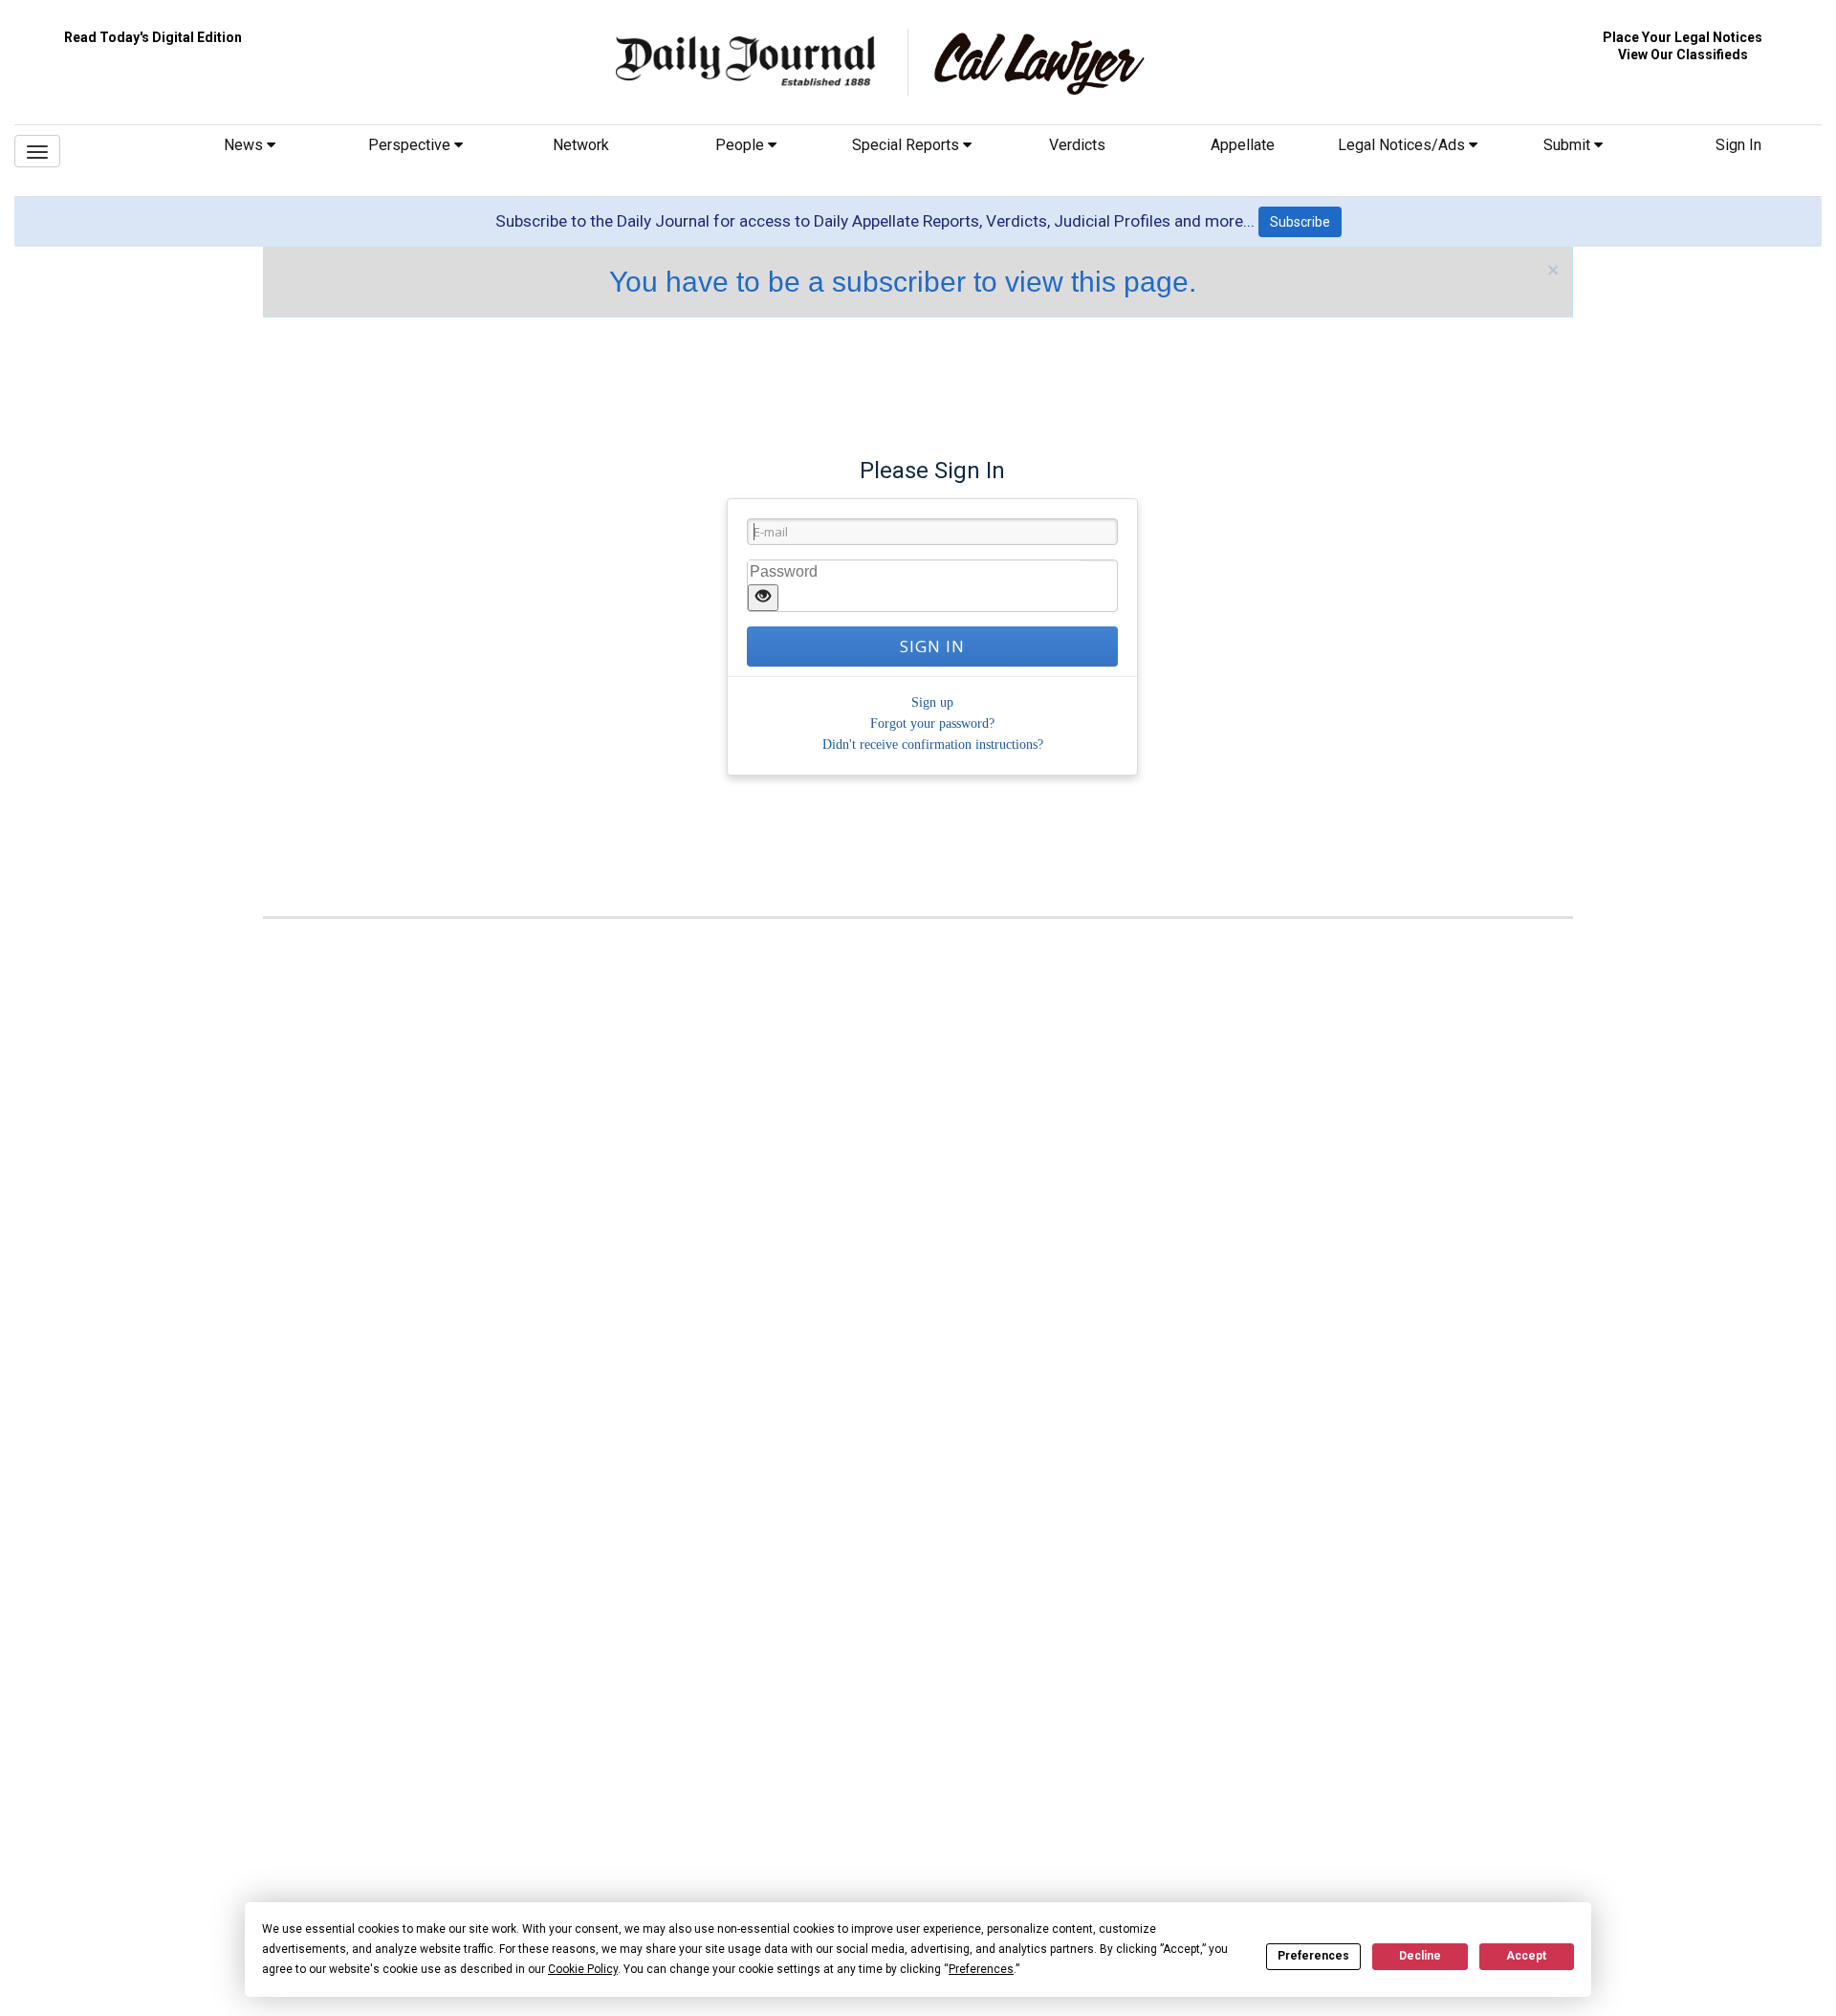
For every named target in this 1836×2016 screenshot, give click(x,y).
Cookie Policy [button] (583, 1969)
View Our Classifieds (1683, 55)
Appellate (1243, 145)
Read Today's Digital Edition (153, 37)
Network (581, 145)
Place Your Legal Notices (1683, 37)
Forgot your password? (932, 723)
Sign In (1738, 145)
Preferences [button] (981, 1969)
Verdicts (1077, 145)
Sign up (932, 702)
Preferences (1313, 1956)
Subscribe (1300, 222)
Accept (1526, 1956)
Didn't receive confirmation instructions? (933, 745)
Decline (1420, 1956)
